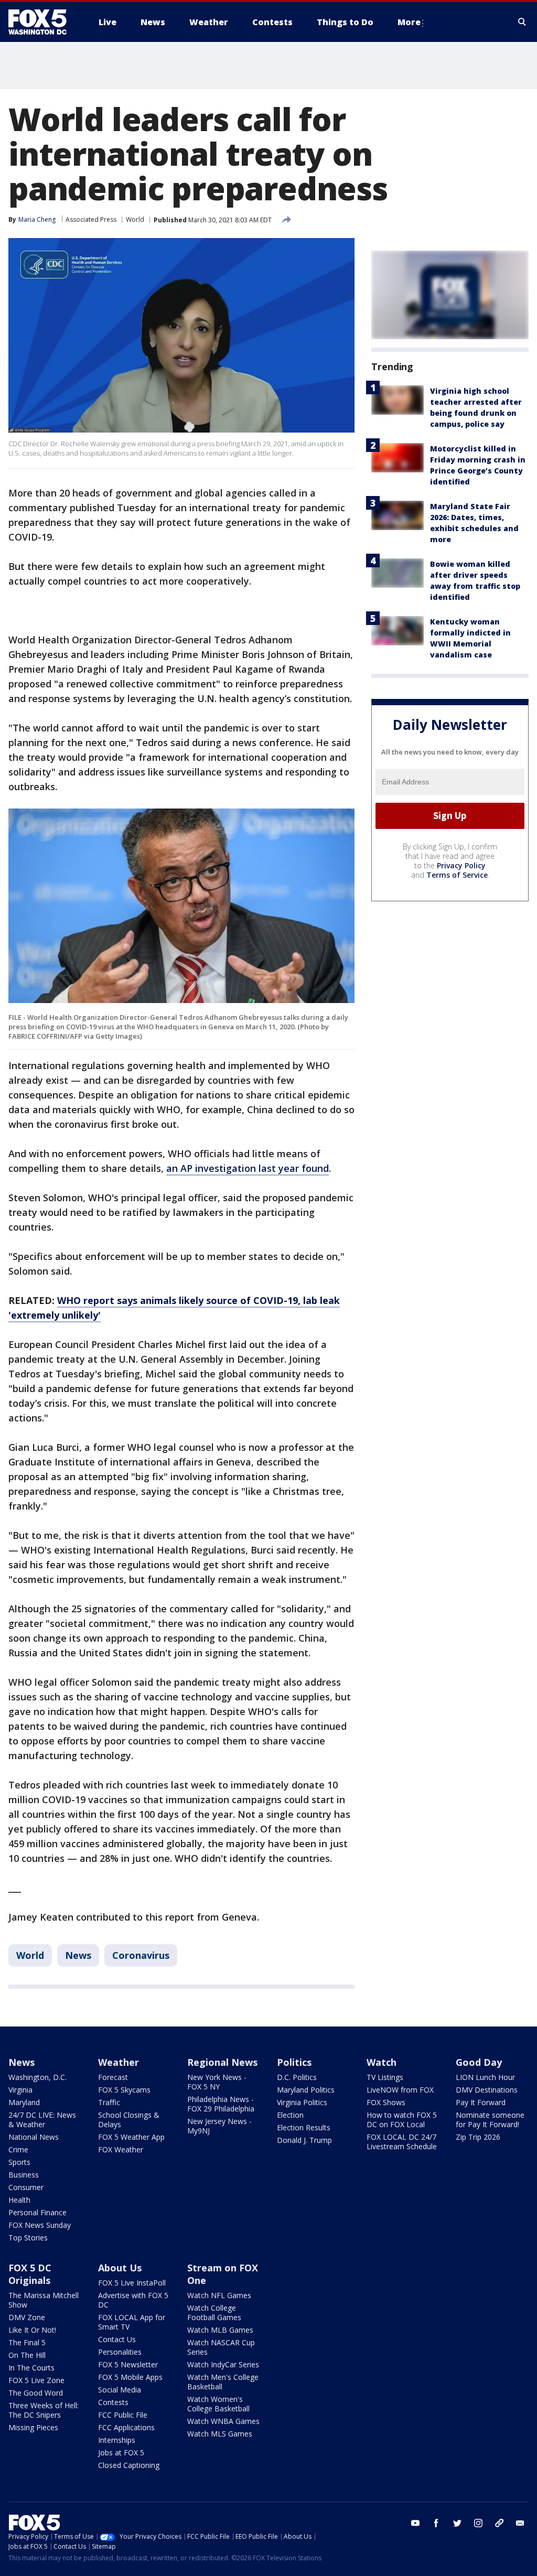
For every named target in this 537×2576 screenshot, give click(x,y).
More (409, 22)
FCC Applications (126, 2427)
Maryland (24, 2102)
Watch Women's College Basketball (218, 2404)
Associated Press (91, 219)
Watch (382, 2062)
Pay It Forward (481, 2102)
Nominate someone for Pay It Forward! (490, 2120)
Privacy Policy (461, 865)
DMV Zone (27, 2317)
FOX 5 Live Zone (36, 2380)
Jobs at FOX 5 (121, 2453)
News (78, 1955)
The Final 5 (27, 2342)
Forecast (113, 2077)
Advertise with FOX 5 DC (133, 2300)
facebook (436, 2523)
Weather (119, 2062)
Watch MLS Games (220, 2434)
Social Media (120, 2390)
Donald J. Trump (304, 2140)
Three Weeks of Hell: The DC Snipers (44, 2410)
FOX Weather (121, 2149)
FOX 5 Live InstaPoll (132, 2283)
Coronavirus (141, 1955)
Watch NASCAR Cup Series (221, 2347)
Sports (19, 2162)
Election (290, 2115)
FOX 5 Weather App (131, 2137)
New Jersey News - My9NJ (219, 2126)
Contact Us (117, 2339)
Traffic (109, 2102)
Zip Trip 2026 (478, 2137)
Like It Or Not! (32, 2330)
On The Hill (27, 2355)
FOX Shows (386, 2102)
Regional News (222, 2062)
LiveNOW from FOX (400, 2090)
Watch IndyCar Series (223, 2364)
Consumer (26, 2187)
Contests (113, 2402)
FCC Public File (123, 2415)
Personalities (120, 2352)
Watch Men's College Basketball (223, 2382)
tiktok (499, 2523)
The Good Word (36, 2393)
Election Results (304, 2127)
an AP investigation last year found (248, 1168)
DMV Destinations (487, 2090)
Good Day (479, 2062)
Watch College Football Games (214, 2313)
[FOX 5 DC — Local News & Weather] (43, 22)
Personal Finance (37, 2212)
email (520, 2523)
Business (24, 2175)
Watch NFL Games (219, 2295)
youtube (415, 2523)
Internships (117, 2440)
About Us (120, 2268)
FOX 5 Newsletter (128, 2364)
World (135, 219)
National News (34, 2137)
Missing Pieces (33, 2427)
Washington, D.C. (37, 2077)
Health (19, 2200)
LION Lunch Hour (485, 2077)
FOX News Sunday (40, 2225)
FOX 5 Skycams (124, 2090)
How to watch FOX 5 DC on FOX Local (402, 2120)
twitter (457, 2523)
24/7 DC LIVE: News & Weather (42, 2120)
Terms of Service (457, 875)
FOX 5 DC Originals (30, 2274)
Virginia (20, 2090)
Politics (294, 2062)
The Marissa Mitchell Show (44, 2300)
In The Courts (31, 2368)
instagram (478, 2523)
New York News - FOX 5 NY (217, 2082)
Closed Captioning (129, 2465)
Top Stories (28, 2238)
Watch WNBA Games (223, 2421)
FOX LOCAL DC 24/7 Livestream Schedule (402, 2142)
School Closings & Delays (129, 2120)
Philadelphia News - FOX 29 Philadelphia (221, 2104)
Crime (18, 2149)
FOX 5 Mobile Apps (130, 2377)
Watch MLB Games (220, 2330)
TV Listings (385, 2077)
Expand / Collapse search (522, 22)
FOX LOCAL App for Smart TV (132, 2322)
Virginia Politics (302, 2102)
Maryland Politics (306, 2090)
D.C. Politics (297, 2077)
